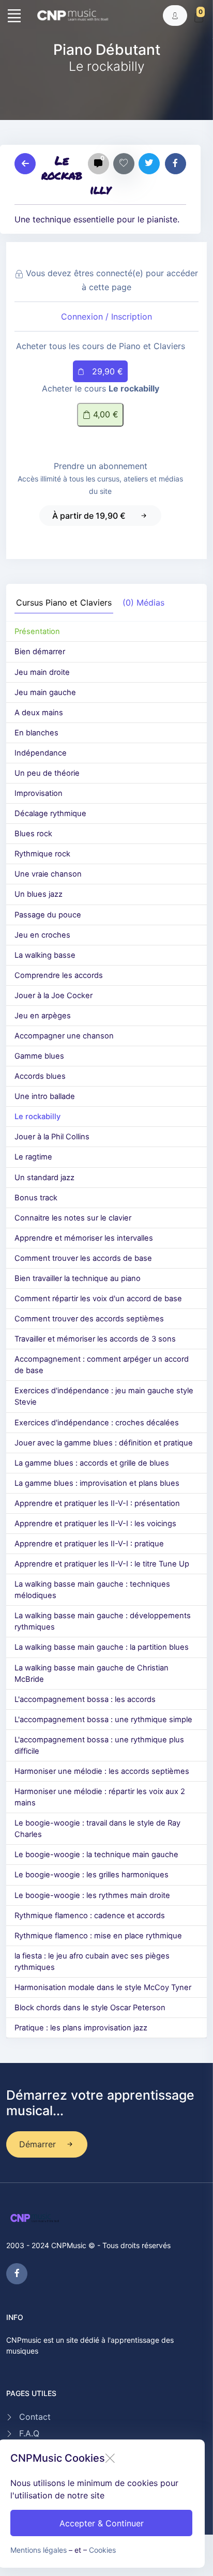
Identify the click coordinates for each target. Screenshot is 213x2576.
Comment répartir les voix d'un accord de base (98, 1299)
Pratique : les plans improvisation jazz (81, 2028)
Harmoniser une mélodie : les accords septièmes (102, 1771)
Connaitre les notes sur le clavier (73, 1218)
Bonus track (36, 1198)
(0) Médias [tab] (143, 602)
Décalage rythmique (50, 814)
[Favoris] (124, 164)
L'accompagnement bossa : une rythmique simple (103, 1720)
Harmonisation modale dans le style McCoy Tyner (103, 1987)
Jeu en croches (42, 935)
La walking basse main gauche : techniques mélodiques (92, 1590)
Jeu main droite (42, 672)
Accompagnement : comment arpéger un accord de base (102, 1365)
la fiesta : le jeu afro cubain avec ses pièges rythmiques (92, 1962)
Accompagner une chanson (64, 1036)
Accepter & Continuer (102, 2523)
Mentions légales (39, 2550)
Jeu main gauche (45, 692)
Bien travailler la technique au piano (78, 1278)
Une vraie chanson (48, 874)
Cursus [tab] (64, 602)
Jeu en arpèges (43, 1016)
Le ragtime (33, 1157)
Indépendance (41, 753)
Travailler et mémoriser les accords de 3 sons (95, 1339)
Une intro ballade (45, 1096)
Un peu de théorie (47, 773)
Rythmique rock (42, 854)
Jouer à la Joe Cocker (54, 996)
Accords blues (40, 1076)
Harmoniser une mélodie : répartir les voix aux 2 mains (100, 1797)
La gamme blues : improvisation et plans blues (97, 1483)
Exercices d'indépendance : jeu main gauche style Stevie (104, 1396)
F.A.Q (29, 2433)
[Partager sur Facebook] (176, 164)
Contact (35, 2417)
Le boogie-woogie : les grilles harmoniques (92, 1875)
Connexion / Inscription (106, 317)
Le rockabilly (37, 1117)
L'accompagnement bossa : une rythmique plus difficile (99, 1745)
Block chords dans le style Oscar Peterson (90, 2008)
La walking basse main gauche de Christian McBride (92, 1674)
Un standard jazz (44, 1178)
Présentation (37, 631)
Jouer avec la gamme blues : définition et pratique (104, 1443)
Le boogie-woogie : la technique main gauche (96, 1855)
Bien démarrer (40, 652)
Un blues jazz (39, 894)
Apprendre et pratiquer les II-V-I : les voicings (95, 1524)
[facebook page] (17, 2274)
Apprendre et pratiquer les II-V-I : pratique (89, 1544)
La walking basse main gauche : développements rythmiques (103, 1621)
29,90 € (106, 371)
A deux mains (39, 713)
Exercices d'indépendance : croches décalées (97, 1423)
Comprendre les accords (59, 975)
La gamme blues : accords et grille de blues (92, 1463)
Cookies (102, 2550)
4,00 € (104, 414)
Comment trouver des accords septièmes (89, 1319)
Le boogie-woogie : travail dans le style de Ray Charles (97, 1829)
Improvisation (39, 793)
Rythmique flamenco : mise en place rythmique (98, 1936)
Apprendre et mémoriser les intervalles (84, 1238)
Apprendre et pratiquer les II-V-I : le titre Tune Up (102, 1564)
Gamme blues (39, 1056)
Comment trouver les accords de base (83, 1258)
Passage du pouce (48, 915)
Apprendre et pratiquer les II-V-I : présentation (97, 1503)
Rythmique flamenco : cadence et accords (90, 1916)
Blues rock (33, 834)
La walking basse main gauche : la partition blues (102, 1647)
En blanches (36, 733)
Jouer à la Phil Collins (52, 1137)
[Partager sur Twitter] (149, 164)
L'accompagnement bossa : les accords (85, 1699)
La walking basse (45, 955)
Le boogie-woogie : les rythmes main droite (92, 1895)
